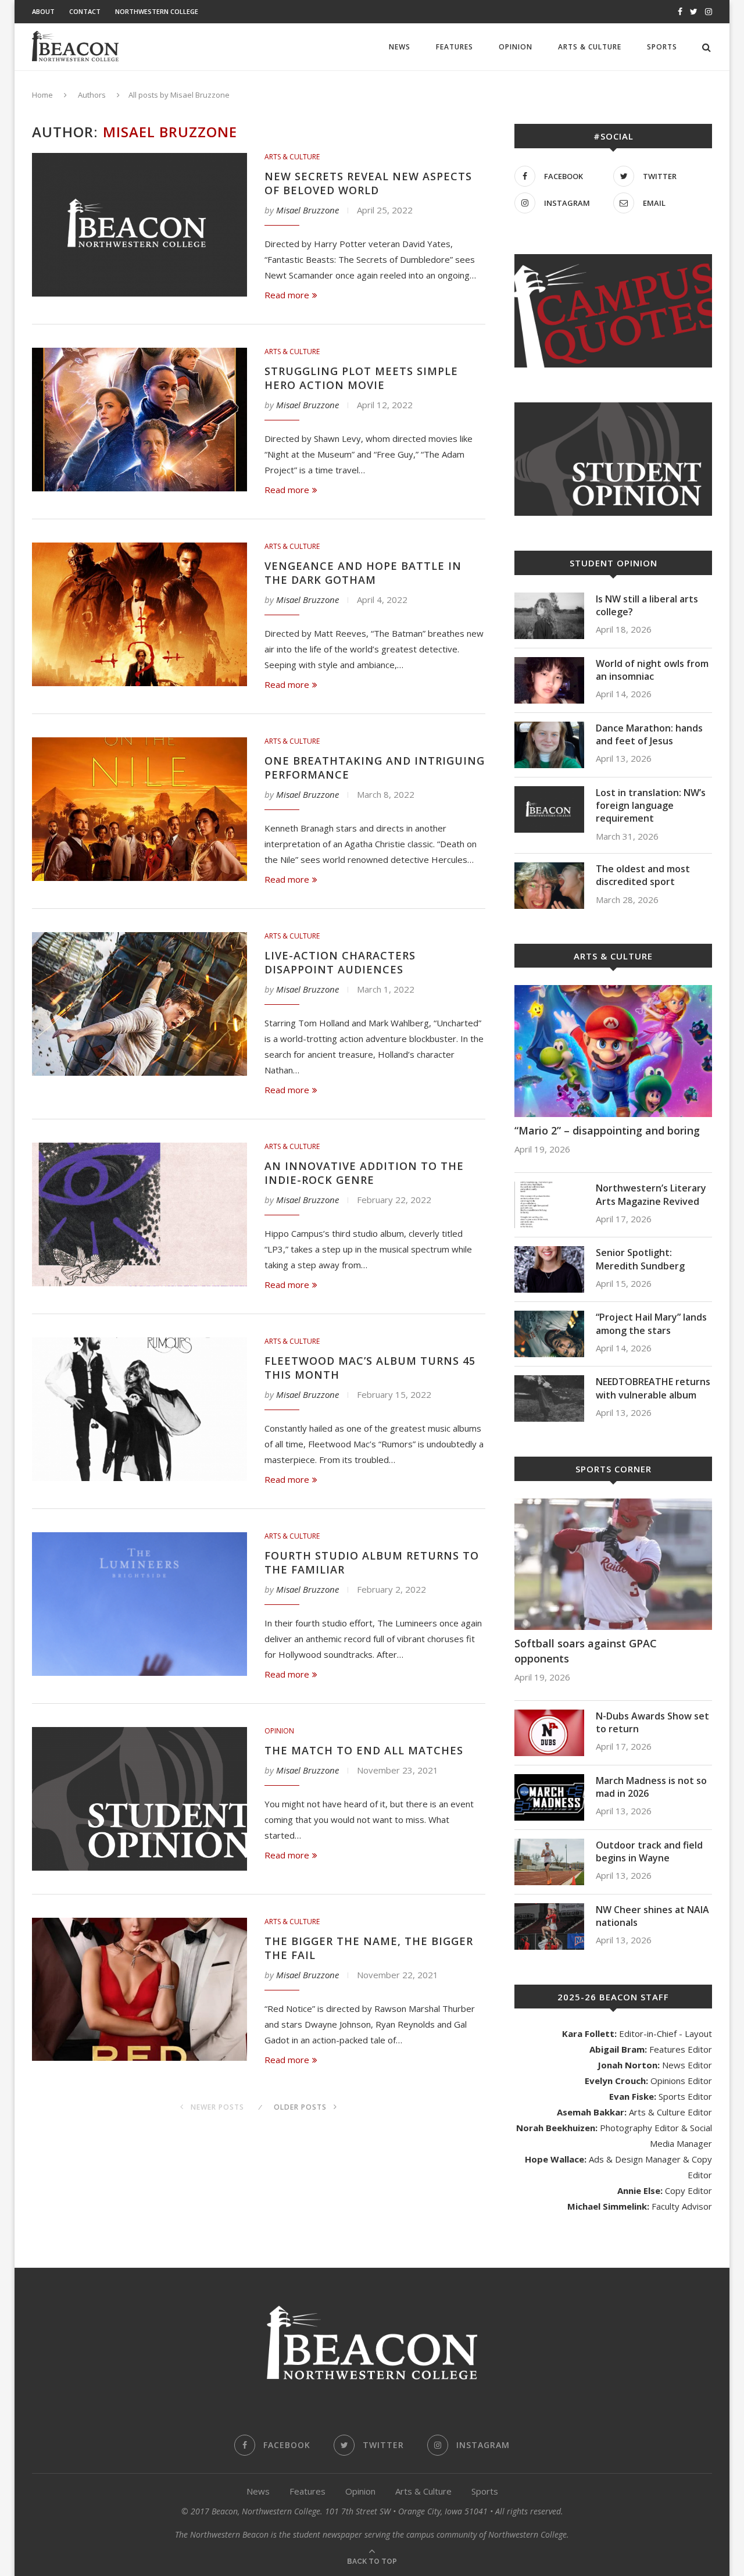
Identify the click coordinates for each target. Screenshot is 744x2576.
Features (455, 47)
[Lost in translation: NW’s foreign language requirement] (549, 809)
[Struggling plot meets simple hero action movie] (139, 420)
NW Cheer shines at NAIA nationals (652, 1916)
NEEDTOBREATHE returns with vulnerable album (653, 1388)
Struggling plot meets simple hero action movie (361, 378)
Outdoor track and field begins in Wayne (649, 1851)
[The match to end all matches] (139, 1799)
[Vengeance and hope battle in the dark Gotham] (139, 614)
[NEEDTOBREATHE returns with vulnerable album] (549, 1398)
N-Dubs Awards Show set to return (652, 1722)
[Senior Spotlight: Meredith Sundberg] (549, 1269)
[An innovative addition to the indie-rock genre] (139, 1214)
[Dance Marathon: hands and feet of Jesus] (549, 745)
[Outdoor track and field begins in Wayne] (549, 1862)
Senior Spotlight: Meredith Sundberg (640, 1259)
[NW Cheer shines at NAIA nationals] (549, 1926)
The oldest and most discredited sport (643, 875)
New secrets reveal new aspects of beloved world (368, 183)
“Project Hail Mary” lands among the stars (651, 1323)
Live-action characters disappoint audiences (340, 962)
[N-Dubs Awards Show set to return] (549, 1733)
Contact (85, 11)
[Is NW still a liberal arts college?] (549, 616)
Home (42, 95)
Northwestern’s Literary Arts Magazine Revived (651, 1194)
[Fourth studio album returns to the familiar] (139, 1604)
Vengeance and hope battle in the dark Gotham (363, 573)
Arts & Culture (590, 47)
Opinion (516, 47)
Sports (662, 47)
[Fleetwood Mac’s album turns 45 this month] (139, 1409)
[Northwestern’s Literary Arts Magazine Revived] (549, 1205)
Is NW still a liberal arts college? (647, 605)
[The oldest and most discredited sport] (549, 886)
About (43, 11)
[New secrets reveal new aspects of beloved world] (139, 225)
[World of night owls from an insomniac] (549, 680)
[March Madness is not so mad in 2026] (549, 1797)
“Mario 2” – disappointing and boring (607, 1130)
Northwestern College (157, 11)
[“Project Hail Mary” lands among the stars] (549, 1334)
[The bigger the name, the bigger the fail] (139, 1990)
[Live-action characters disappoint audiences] (139, 1004)
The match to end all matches (364, 1750)
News (400, 47)
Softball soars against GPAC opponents (586, 1651)
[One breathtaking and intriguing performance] (139, 809)
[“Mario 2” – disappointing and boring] (613, 1051)
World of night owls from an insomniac (652, 670)
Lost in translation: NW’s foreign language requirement (651, 806)
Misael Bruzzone (307, 210)
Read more (287, 295)
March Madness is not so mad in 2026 (651, 1787)
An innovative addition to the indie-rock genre (364, 1173)
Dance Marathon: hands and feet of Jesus (649, 734)
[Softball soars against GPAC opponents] (613, 1564)
